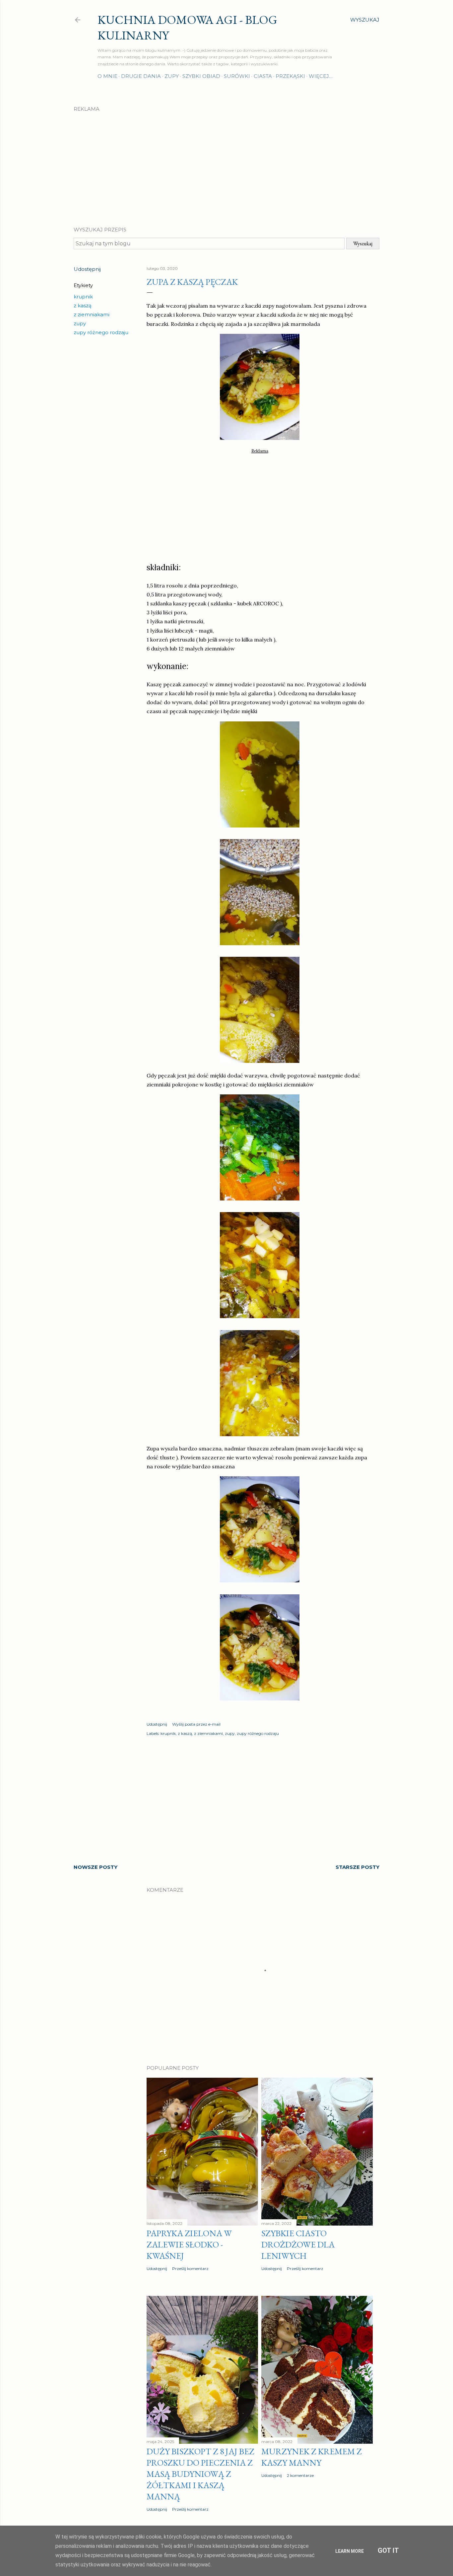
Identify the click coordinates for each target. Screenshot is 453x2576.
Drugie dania (141, 76)
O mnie (107, 76)
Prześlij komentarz (190, 2269)
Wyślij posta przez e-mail (196, 1724)
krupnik (83, 297)
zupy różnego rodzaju (101, 332)
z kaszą (83, 306)
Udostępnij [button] (87, 269)
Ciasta (263, 76)
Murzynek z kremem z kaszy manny (312, 2457)
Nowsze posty (96, 1867)
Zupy (172, 76)
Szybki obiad (201, 76)
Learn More (350, 2551)
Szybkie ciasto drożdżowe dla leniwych (298, 2244)
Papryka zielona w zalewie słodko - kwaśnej (189, 2244)
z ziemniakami (92, 314)
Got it (388, 2550)
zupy (80, 323)
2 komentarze (300, 2475)
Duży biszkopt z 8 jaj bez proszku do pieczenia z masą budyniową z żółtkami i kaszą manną (200, 2474)
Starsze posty (357, 1867)
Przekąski (290, 76)
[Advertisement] (227, 163)
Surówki (237, 76)
